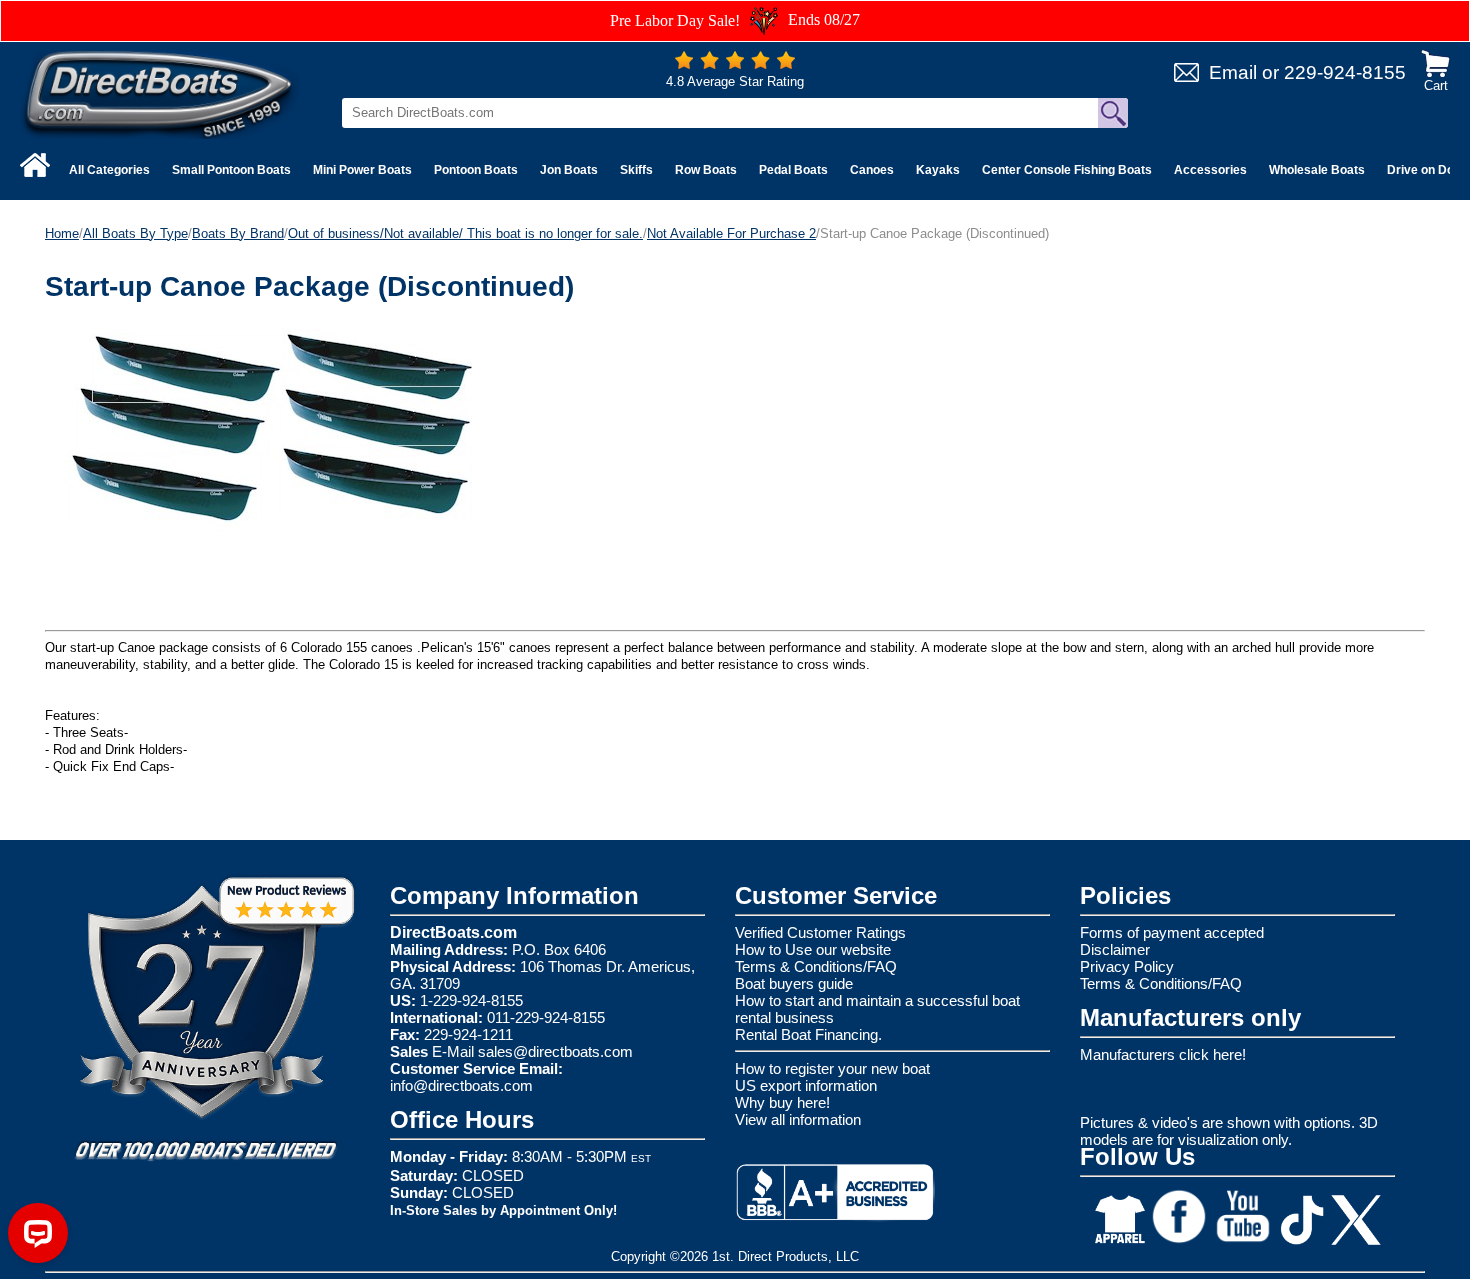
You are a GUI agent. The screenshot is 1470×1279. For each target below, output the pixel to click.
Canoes (872, 170)
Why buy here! (782, 1102)
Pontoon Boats (476, 170)
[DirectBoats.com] (160, 93)
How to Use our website (813, 949)
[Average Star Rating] (735, 64)
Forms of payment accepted (1172, 932)
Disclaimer (1115, 949)
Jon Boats (569, 170)
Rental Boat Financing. (808, 1034)
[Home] (35, 165)
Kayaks (938, 170)
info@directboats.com (461, 1085)
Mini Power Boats (362, 170)
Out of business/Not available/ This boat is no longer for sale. (465, 233)
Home (62, 233)
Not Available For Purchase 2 (731, 233)
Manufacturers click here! (1163, 1054)
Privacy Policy (1127, 966)
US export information (806, 1085)
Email (1233, 72)
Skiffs (636, 170)
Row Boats (706, 170)
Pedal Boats (793, 170)
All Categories (109, 170)
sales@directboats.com (555, 1051)
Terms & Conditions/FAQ (816, 966)
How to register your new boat (832, 1068)
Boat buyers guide (794, 983)
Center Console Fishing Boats (1067, 170)
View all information (798, 1119)
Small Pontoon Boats (231, 170)
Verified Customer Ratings (820, 932)
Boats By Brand (238, 233)
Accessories (1210, 170)
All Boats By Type (135, 233)
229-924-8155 (1345, 72)
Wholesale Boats (1317, 170)
